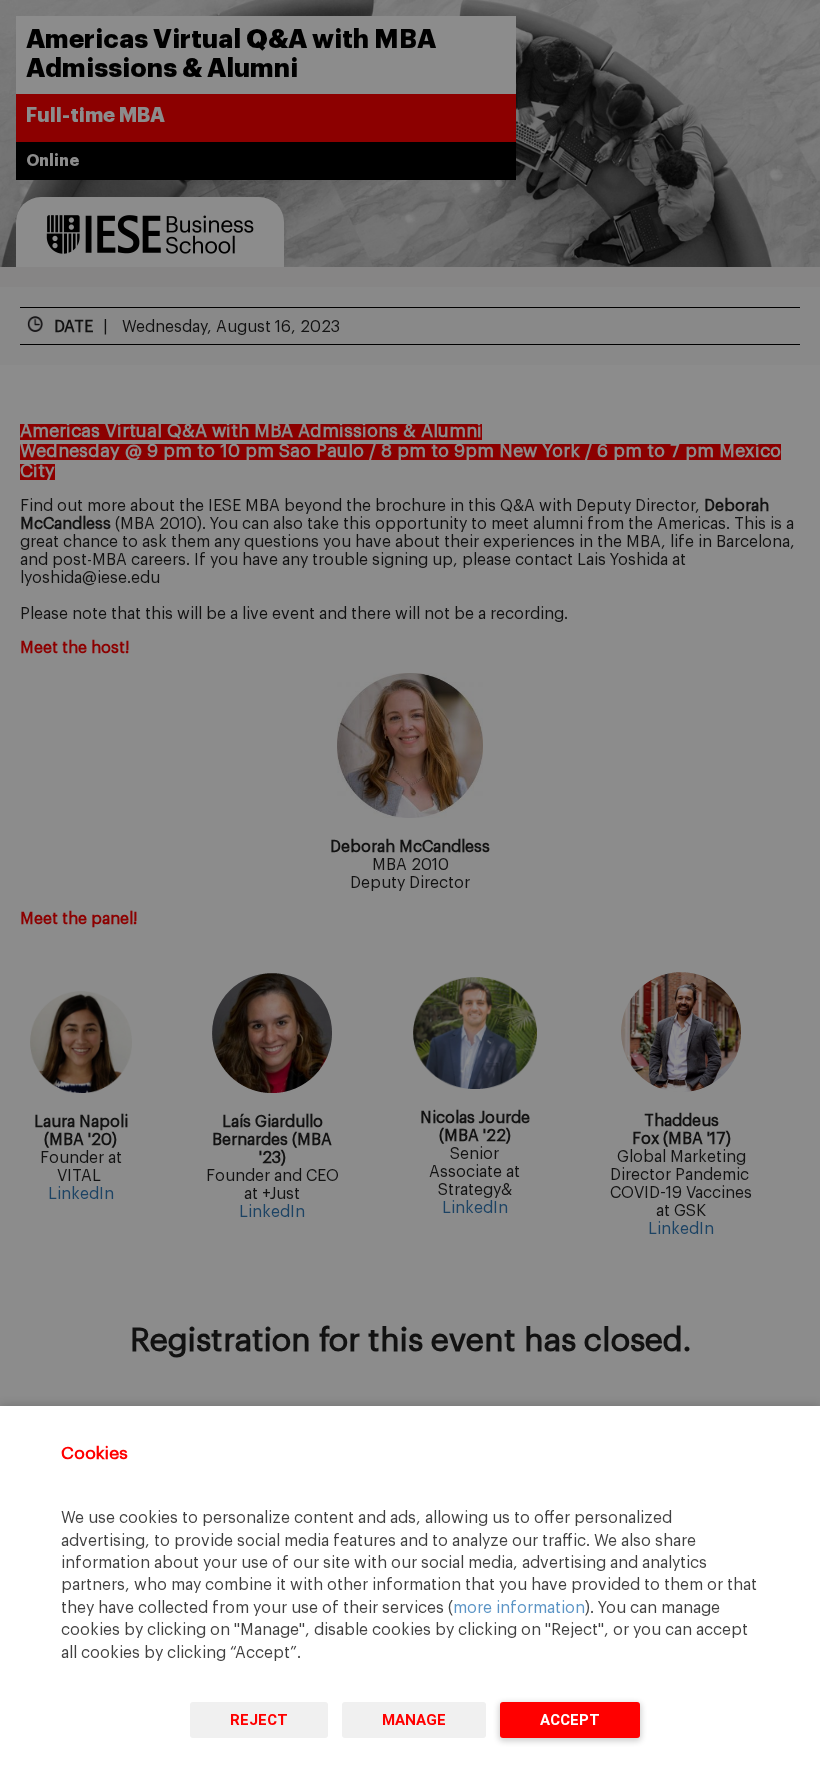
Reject (259, 1720)
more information (519, 1608)
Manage (414, 1720)
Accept (570, 1720)
